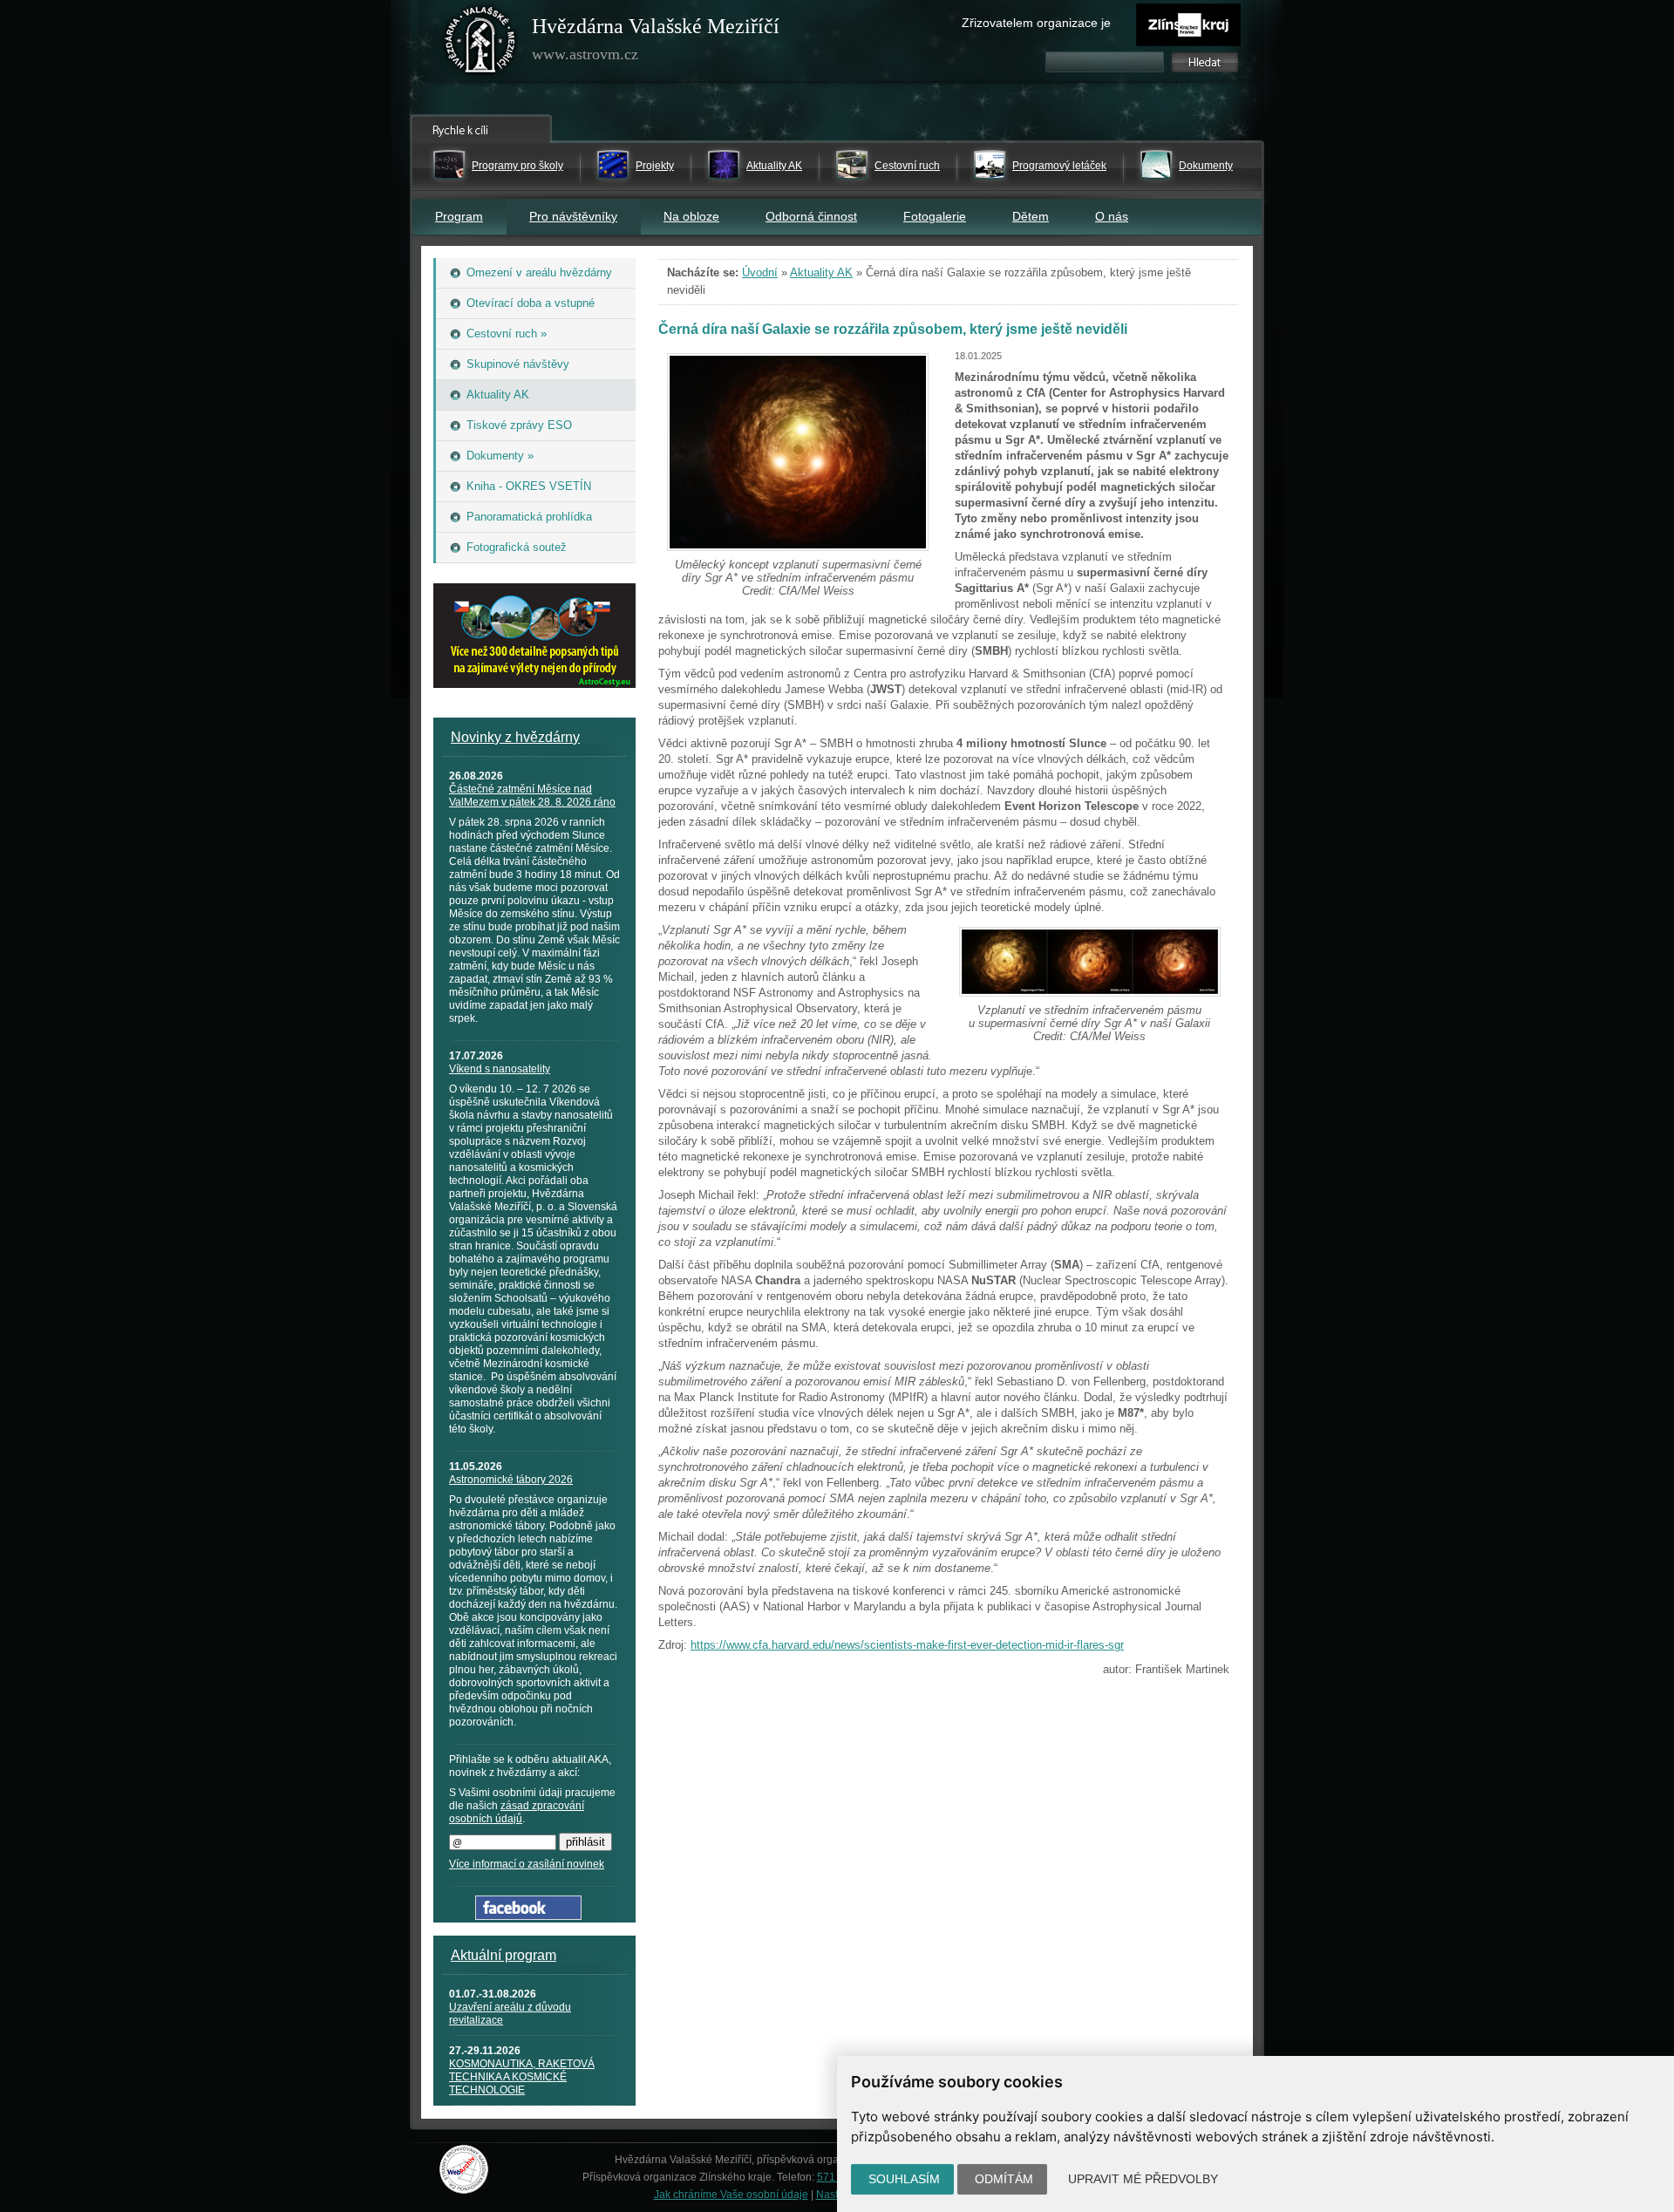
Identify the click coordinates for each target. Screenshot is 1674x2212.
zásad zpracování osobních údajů (517, 1812)
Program (459, 216)
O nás (1112, 216)
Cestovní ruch (907, 166)
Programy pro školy (517, 166)
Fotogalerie (935, 216)
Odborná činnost (811, 216)
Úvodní (760, 272)
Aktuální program (504, 1955)
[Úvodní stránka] (480, 44)
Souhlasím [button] (904, 2179)
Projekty (655, 166)
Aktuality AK (774, 166)
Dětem (1031, 216)
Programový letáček (1059, 166)
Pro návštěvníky (573, 216)
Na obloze (691, 216)
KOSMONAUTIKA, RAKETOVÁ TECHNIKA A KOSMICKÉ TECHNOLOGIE (522, 2077)
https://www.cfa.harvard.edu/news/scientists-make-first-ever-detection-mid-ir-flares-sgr (907, 1645)
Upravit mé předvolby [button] (1143, 2179)
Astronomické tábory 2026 (511, 1480)
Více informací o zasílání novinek (527, 1864)
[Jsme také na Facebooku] (528, 1916)
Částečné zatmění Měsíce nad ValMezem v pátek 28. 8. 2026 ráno (532, 796)
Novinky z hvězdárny (515, 737)
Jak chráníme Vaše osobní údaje (731, 2195)
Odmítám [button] (1004, 2179)
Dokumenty (1206, 166)
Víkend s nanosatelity (500, 1069)
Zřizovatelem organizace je (1036, 23)
